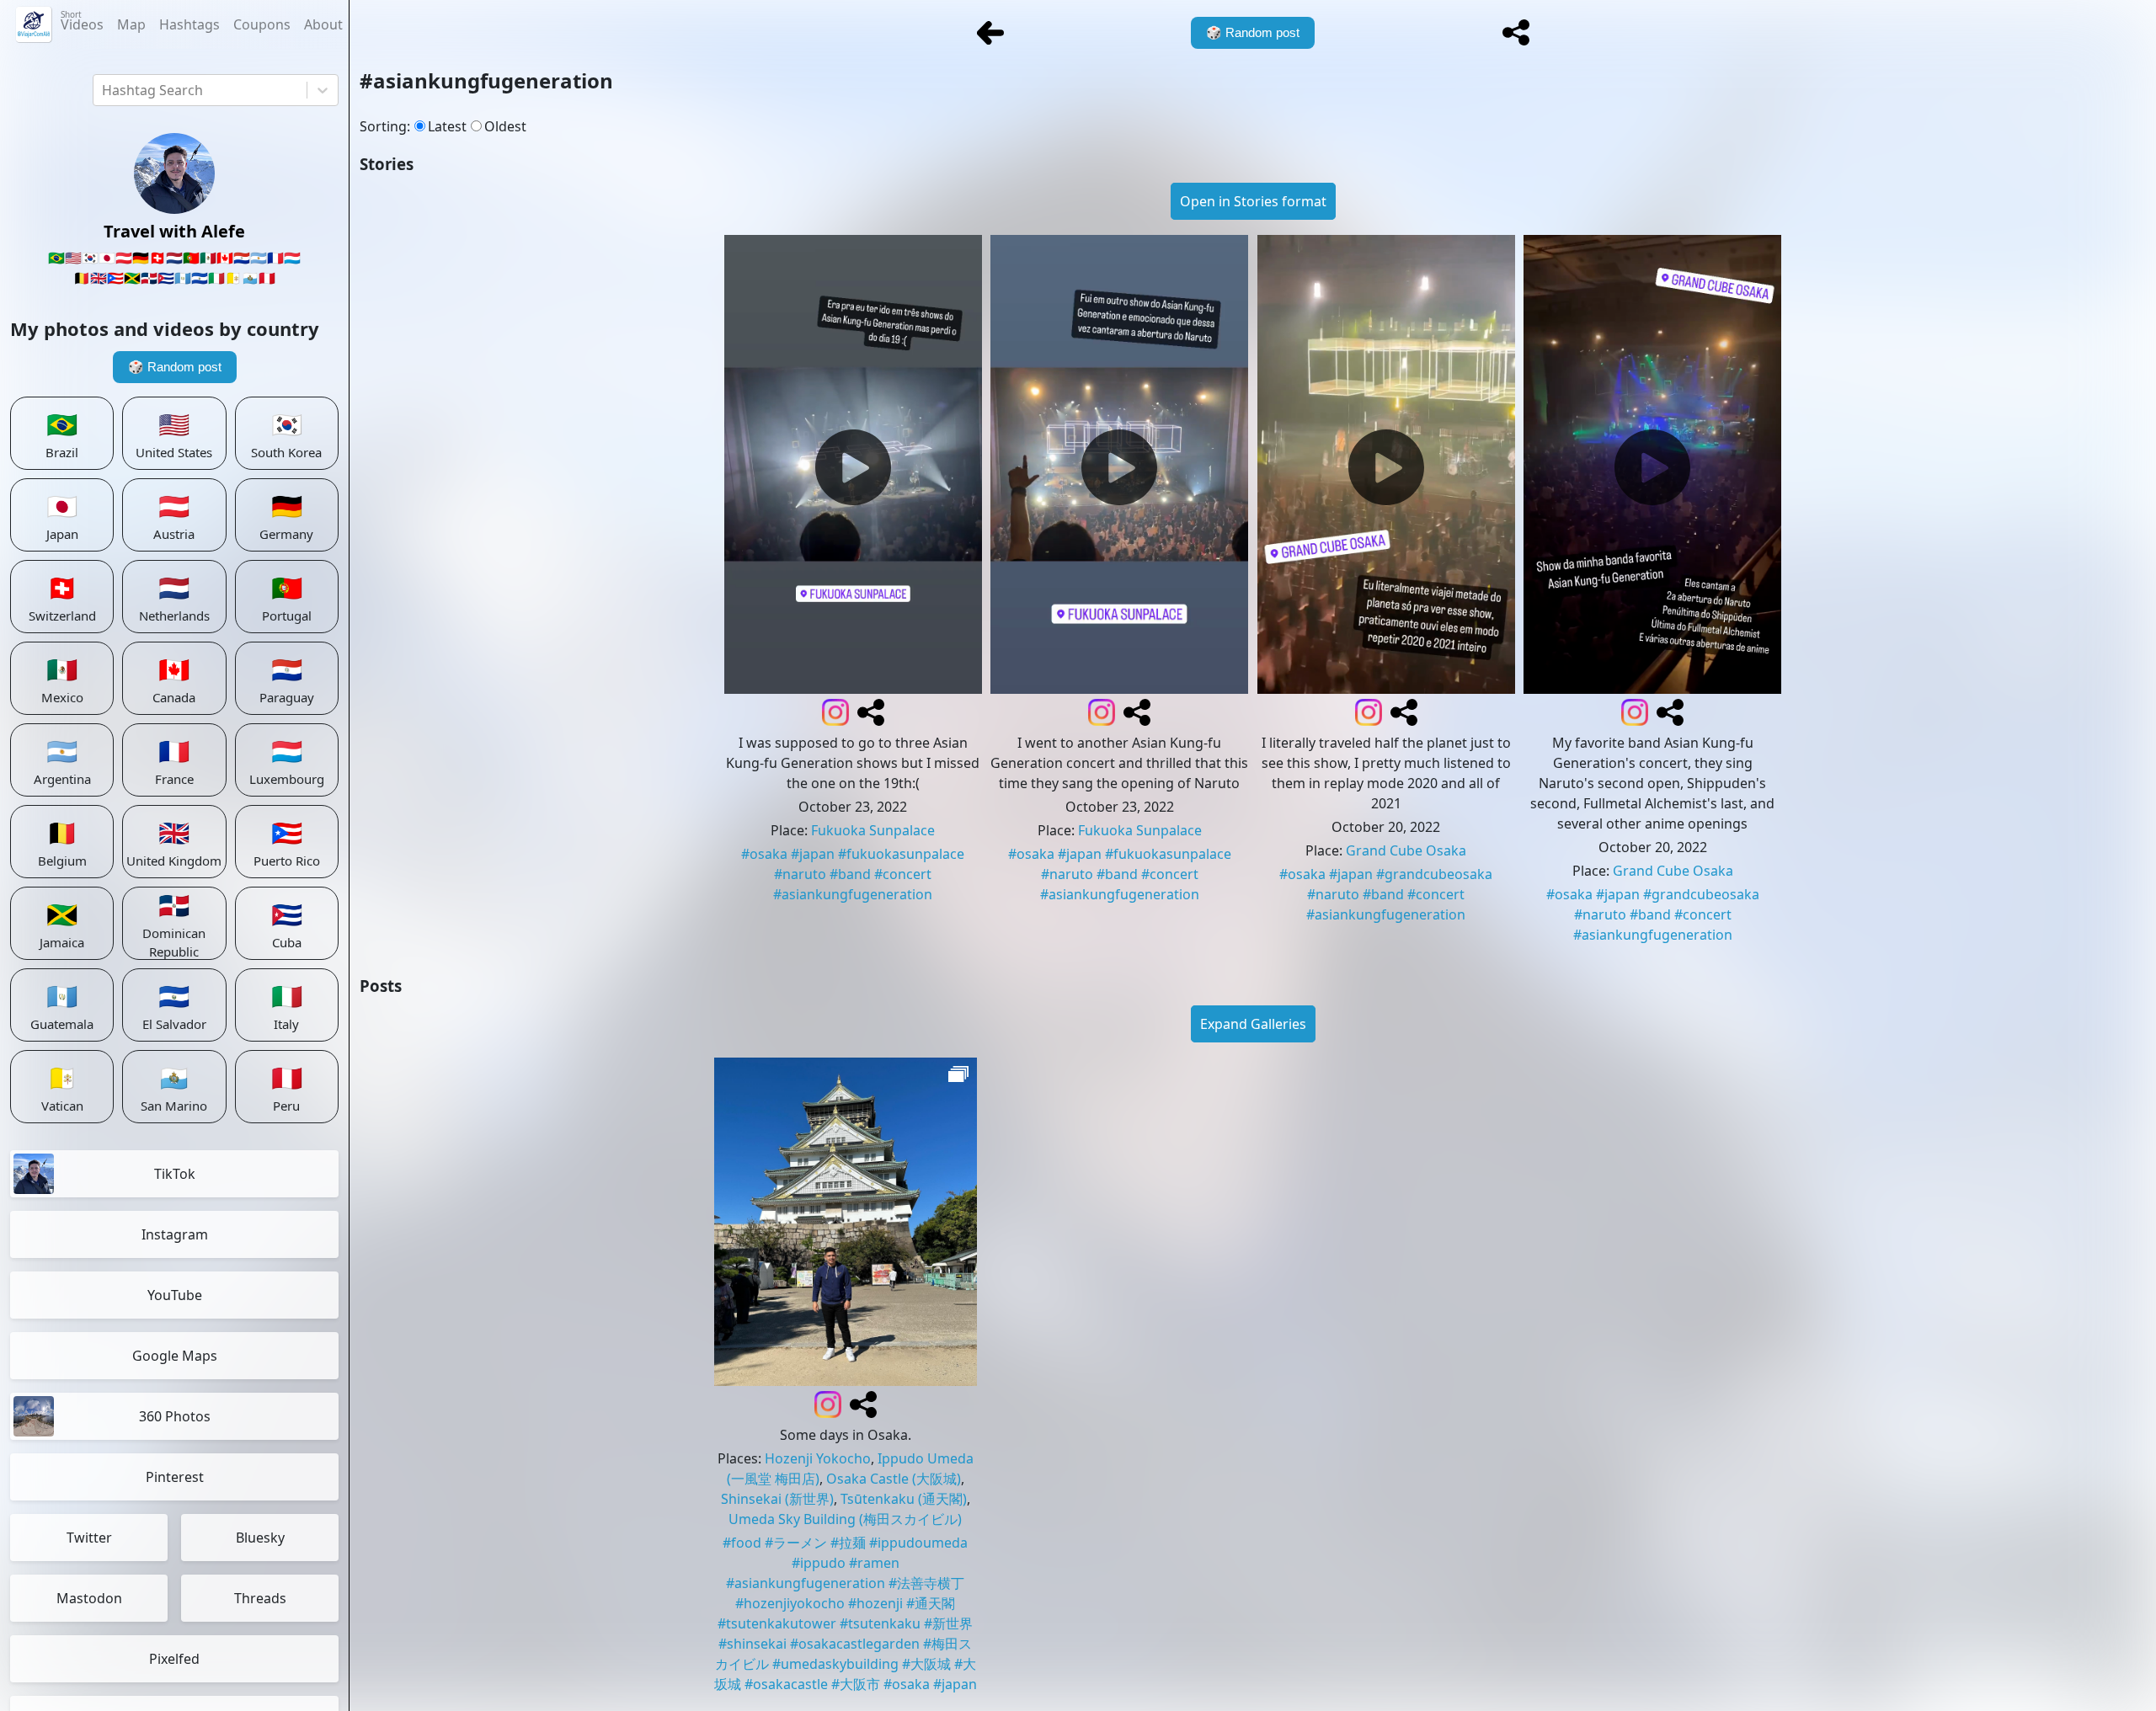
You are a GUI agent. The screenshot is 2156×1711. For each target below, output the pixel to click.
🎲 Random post (175, 367)
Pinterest (175, 1477)
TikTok (175, 1174)
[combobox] (104, 90)
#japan (813, 854)
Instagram (175, 1234)
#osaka (764, 854)
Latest (447, 126)
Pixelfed (174, 1659)
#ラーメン (796, 1543)
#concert (903, 874)
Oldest (505, 126)
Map (131, 24)
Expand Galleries (1253, 1024)
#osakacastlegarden (855, 1644)
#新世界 (948, 1623)
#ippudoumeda (918, 1543)
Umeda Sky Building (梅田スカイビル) (845, 1519)
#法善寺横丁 (926, 1583)
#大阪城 (926, 1664)
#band (850, 874)
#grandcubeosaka (1434, 874)
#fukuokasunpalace (901, 854)
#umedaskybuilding (835, 1664)
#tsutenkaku (880, 1623)
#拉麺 (848, 1543)
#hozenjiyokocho (790, 1603)
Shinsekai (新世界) (777, 1499)
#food (742, 1543)
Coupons (262, 24)
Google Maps (175, 1356)
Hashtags (189, 24)
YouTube (175, 1295)
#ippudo (819, 1563)
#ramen (874, 1563)
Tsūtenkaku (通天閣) (904, 1499)
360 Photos (175, 1416)
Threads (260, 1598)
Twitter (89, 1538)
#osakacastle (786, 1684)
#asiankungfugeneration (853, 894)
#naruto (800, 874)
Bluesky (260, 1538)
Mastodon (89, 1598)
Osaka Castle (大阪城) (894, 1479)
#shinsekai (752, 1644)
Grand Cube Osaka (1406, 850)
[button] (1516, 33)
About (323, 24)
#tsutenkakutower (777, 1623)
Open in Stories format (1253, 201)
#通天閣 (931, 1603)
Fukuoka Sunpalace (873, 830)
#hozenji (875, 1603)
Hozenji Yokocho (818, 1458)
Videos (82, 21)
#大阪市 (856, 1684)
